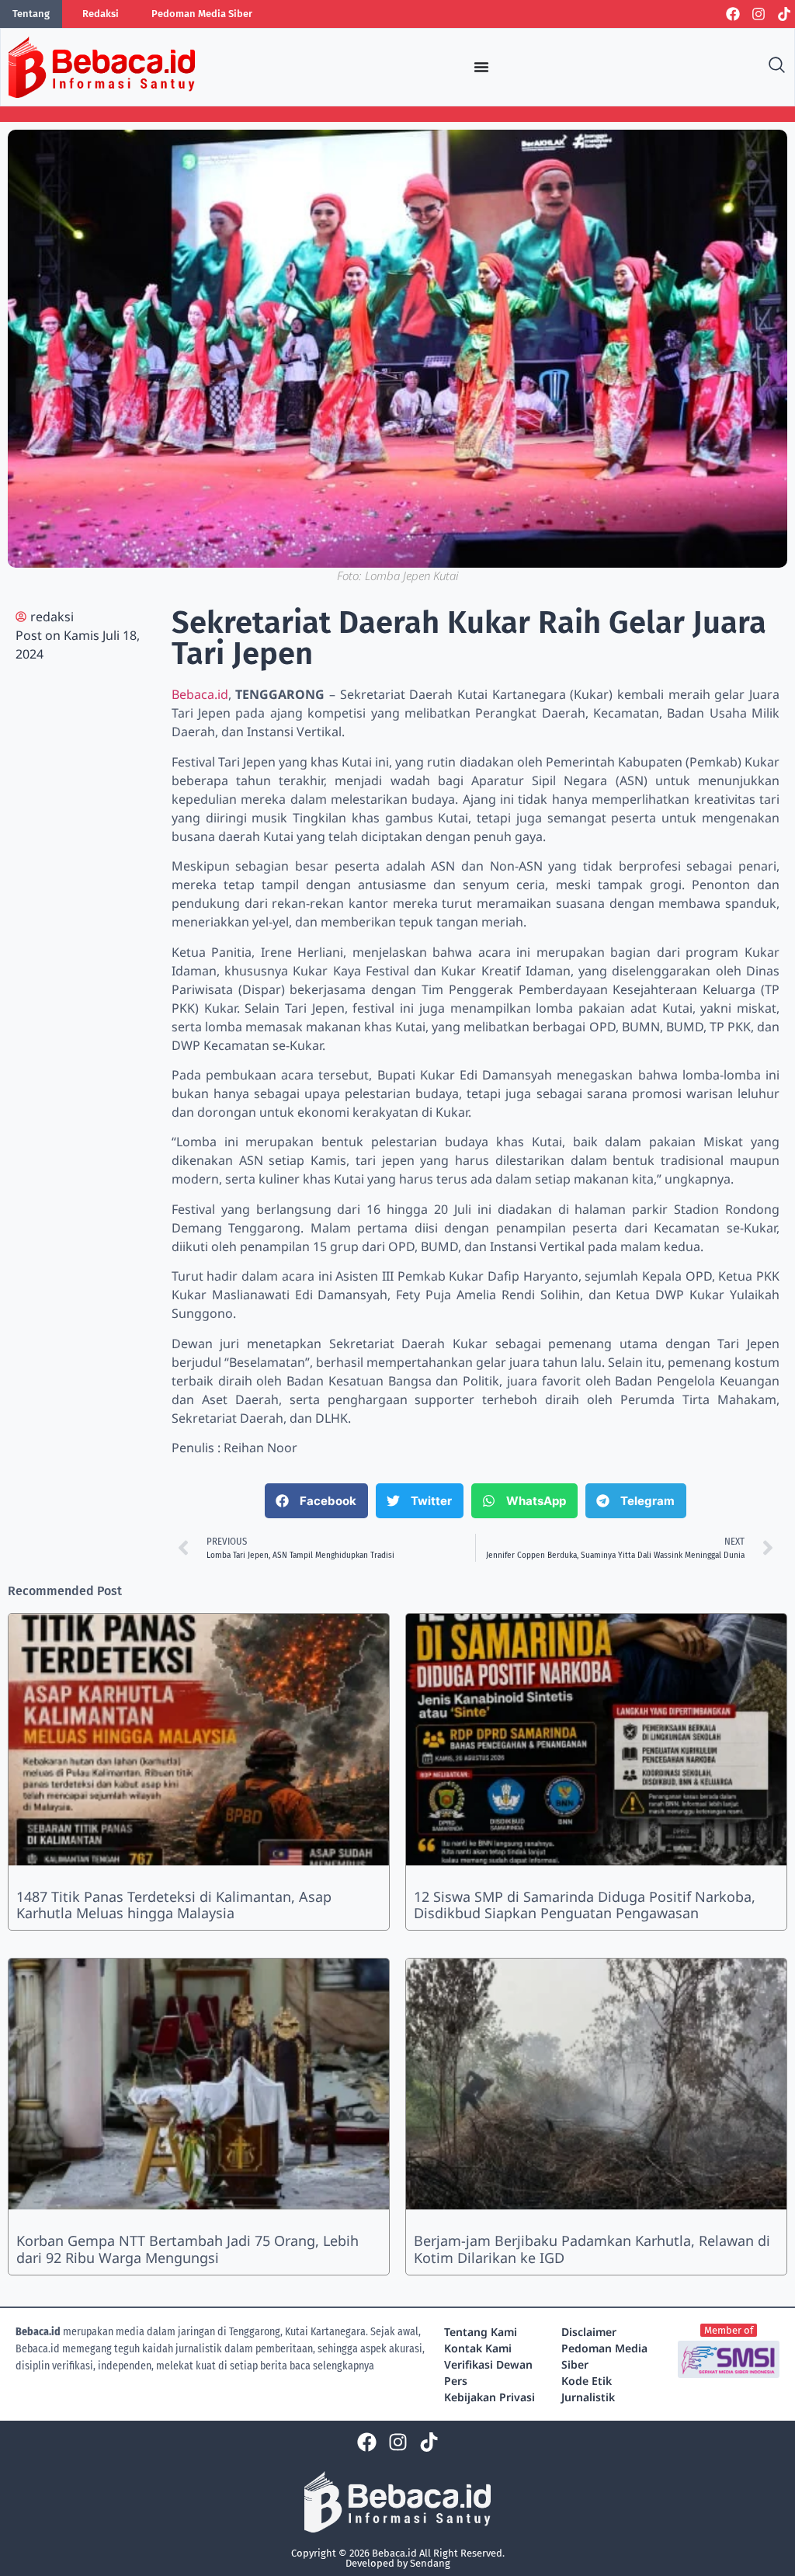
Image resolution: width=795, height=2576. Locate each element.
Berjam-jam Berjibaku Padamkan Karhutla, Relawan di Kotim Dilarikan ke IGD (592, 2249)
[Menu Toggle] (481, 67)
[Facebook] (733, 14)
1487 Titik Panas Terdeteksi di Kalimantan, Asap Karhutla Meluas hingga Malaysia (174, 1905)
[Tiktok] (784, 14)
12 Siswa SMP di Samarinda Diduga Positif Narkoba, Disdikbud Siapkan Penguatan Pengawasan (585, 1905)
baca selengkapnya (332, 2366)
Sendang (430, 2563)
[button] (316, 1501)
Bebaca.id (200, 694)
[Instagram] (759, 14)
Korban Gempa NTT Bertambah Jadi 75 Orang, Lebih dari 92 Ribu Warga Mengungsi (187, 2249)
